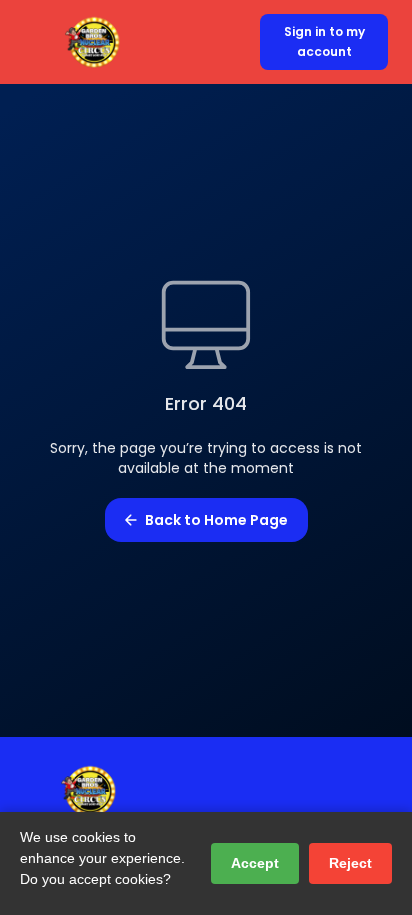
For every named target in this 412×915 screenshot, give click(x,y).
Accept (255, 863)
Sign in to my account (324, 41)
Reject (350, 863)
